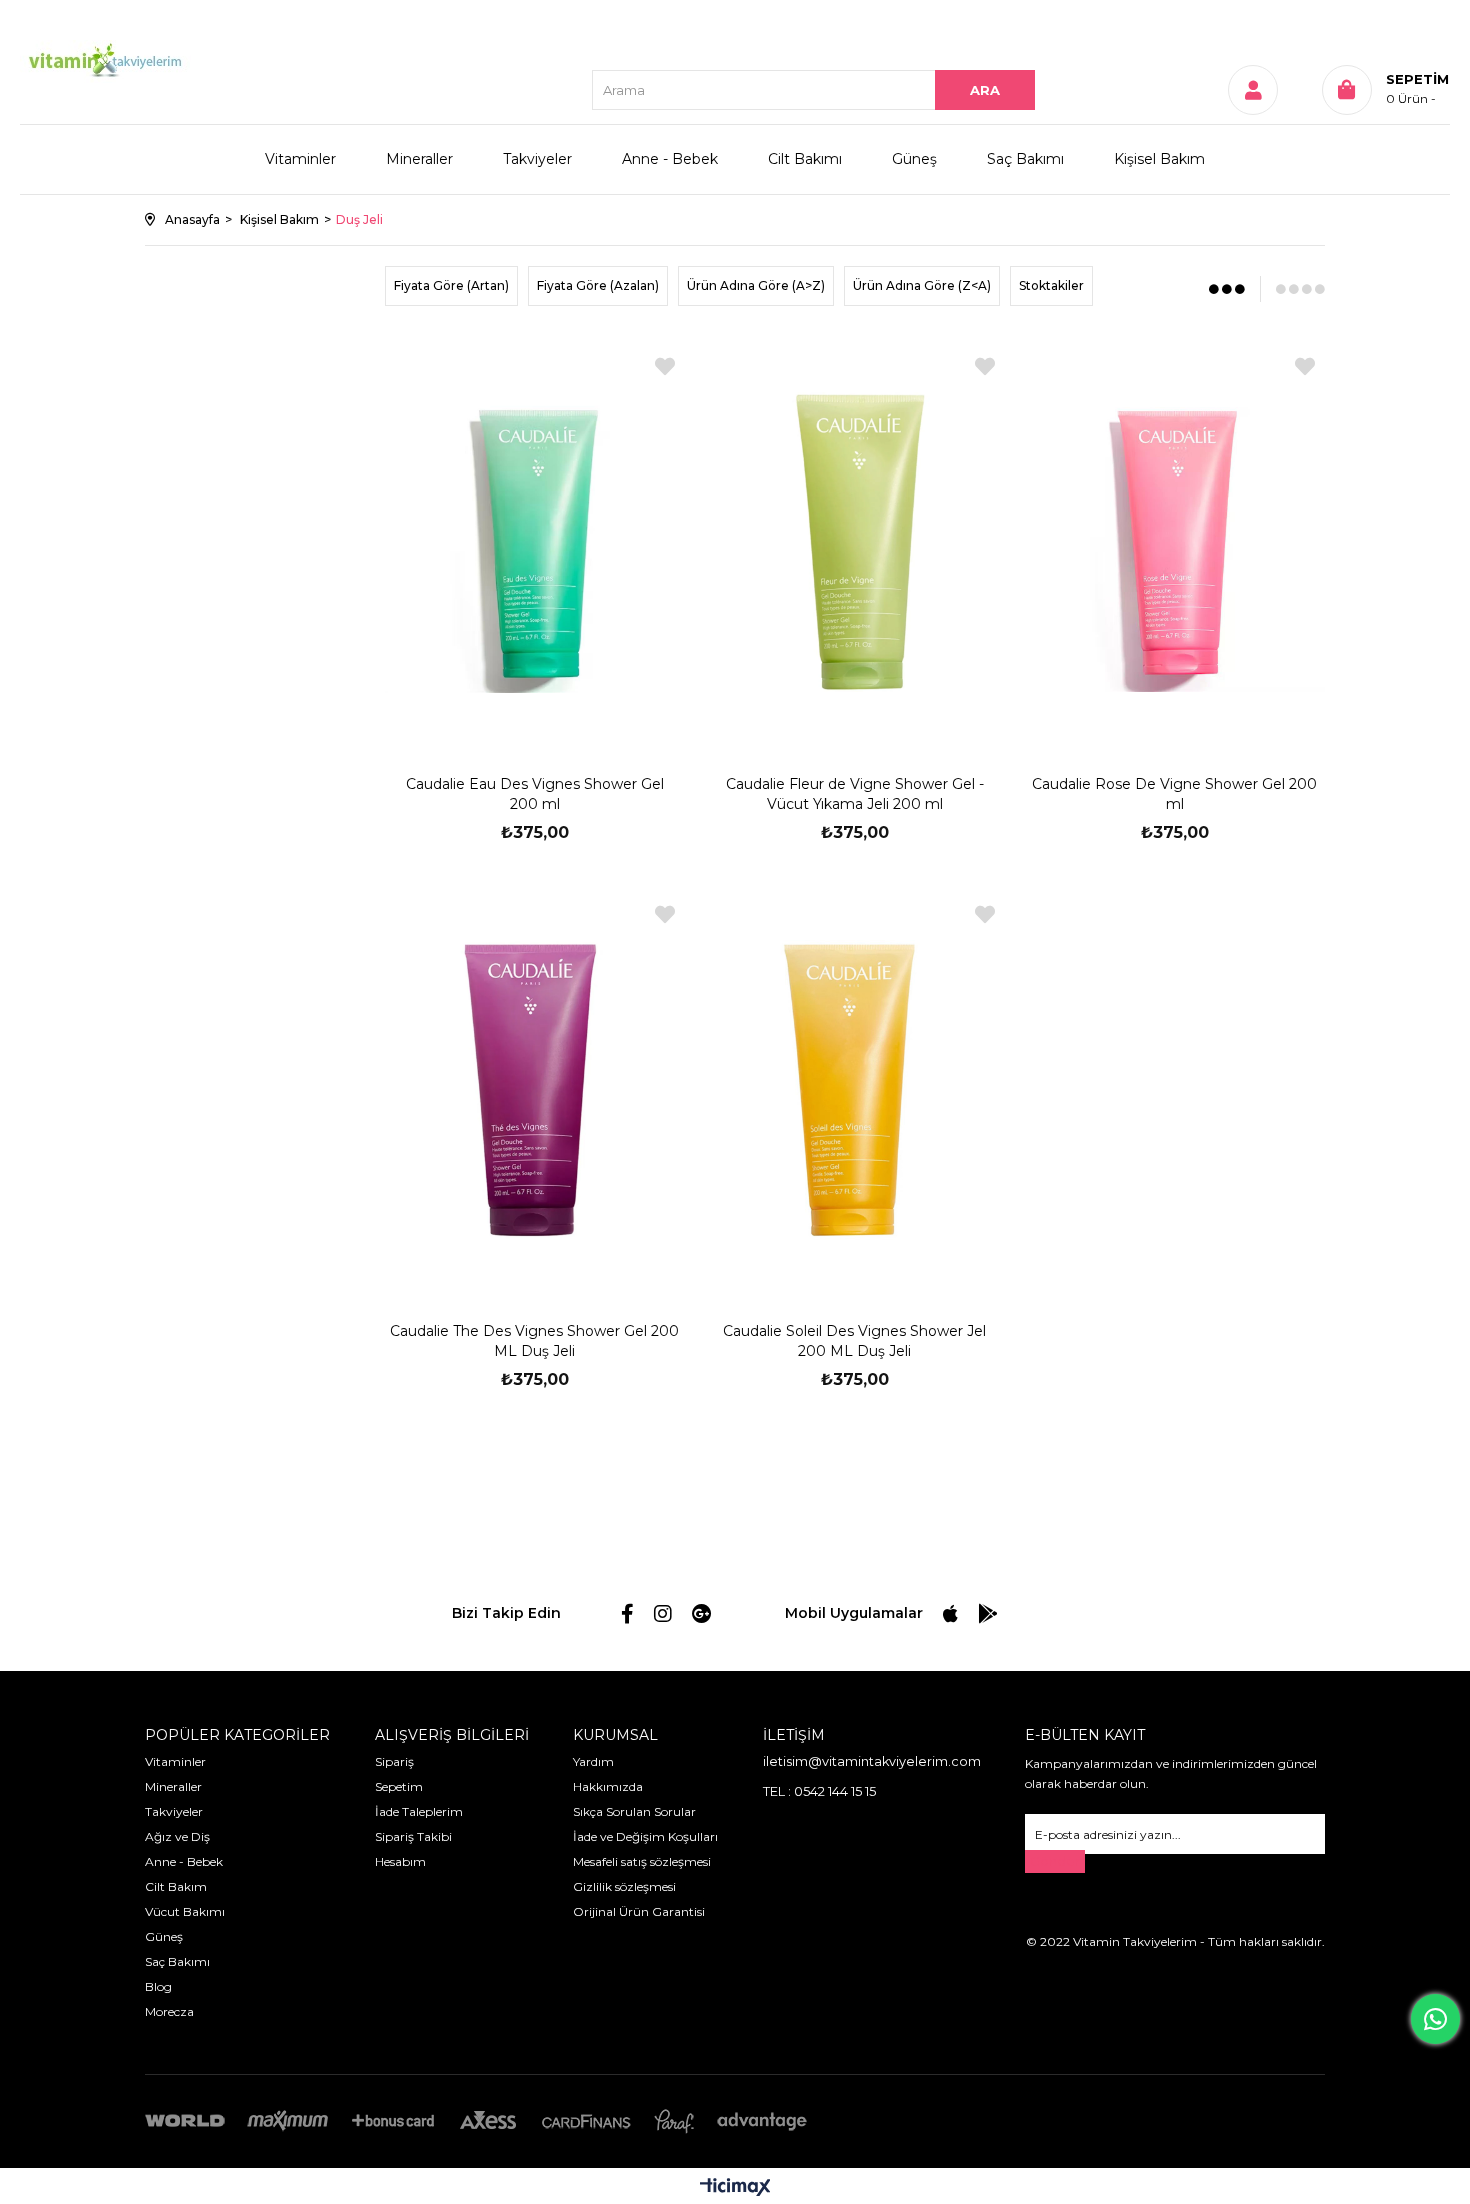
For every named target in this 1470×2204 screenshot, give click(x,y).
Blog (158, 1986)
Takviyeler (537, 159)
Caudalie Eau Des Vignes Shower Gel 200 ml (535, 794)
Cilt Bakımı (805, 159)
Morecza (169, 2011)
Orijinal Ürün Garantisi (639, 1911)
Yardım (593, 1761)
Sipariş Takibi (413, 1836)
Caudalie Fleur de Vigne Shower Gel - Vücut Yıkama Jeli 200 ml (855, 794)
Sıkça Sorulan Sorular (634, 1811)
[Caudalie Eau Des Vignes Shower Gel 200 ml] (535, 542)
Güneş (914, 159)
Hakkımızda (608, 1786)
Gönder (1055, 1861)
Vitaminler (300, 159)
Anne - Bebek (670, 159)
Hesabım (400, 1861)
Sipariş (394, 1761)
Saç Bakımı (1025, 159)
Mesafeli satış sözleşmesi (642, 1861)
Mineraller (419, 159)
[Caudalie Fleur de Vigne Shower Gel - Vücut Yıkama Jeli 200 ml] (855, 542)
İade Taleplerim (419, 1811)
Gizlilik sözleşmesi (624, 1886)
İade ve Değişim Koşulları (645, 1836)
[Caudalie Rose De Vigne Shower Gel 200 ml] (1175, 542)
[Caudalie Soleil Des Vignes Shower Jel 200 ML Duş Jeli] (855, 1090)
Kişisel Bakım (1159, 159)
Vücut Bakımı (185, 1911)
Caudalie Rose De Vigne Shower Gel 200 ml (1174, 794)
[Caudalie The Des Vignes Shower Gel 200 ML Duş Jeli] (535, 1090)
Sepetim (399, 1786)
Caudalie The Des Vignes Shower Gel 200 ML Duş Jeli (534, 1341)
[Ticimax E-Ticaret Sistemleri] (735, 2188)
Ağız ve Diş (177, 1836)
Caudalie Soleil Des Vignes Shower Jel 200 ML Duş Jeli (854, 1341)
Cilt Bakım (176, 1886)
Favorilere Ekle (665, 366)
